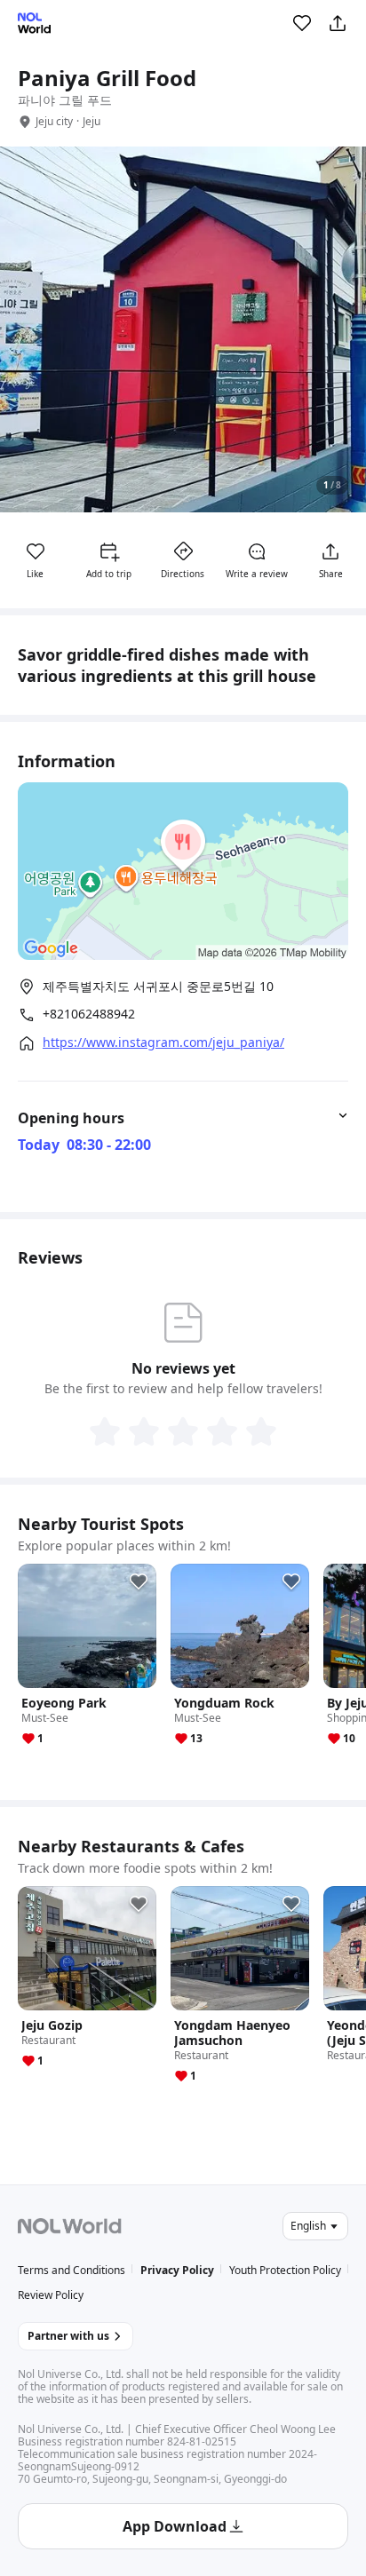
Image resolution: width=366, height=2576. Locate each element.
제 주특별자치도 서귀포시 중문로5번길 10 (158, 986)
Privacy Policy (177, 2270)
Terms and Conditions (72, 2270)
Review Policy (51, 2295)
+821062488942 (89, 1014)
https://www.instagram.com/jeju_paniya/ (163, 1042)
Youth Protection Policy (285, 2270)
